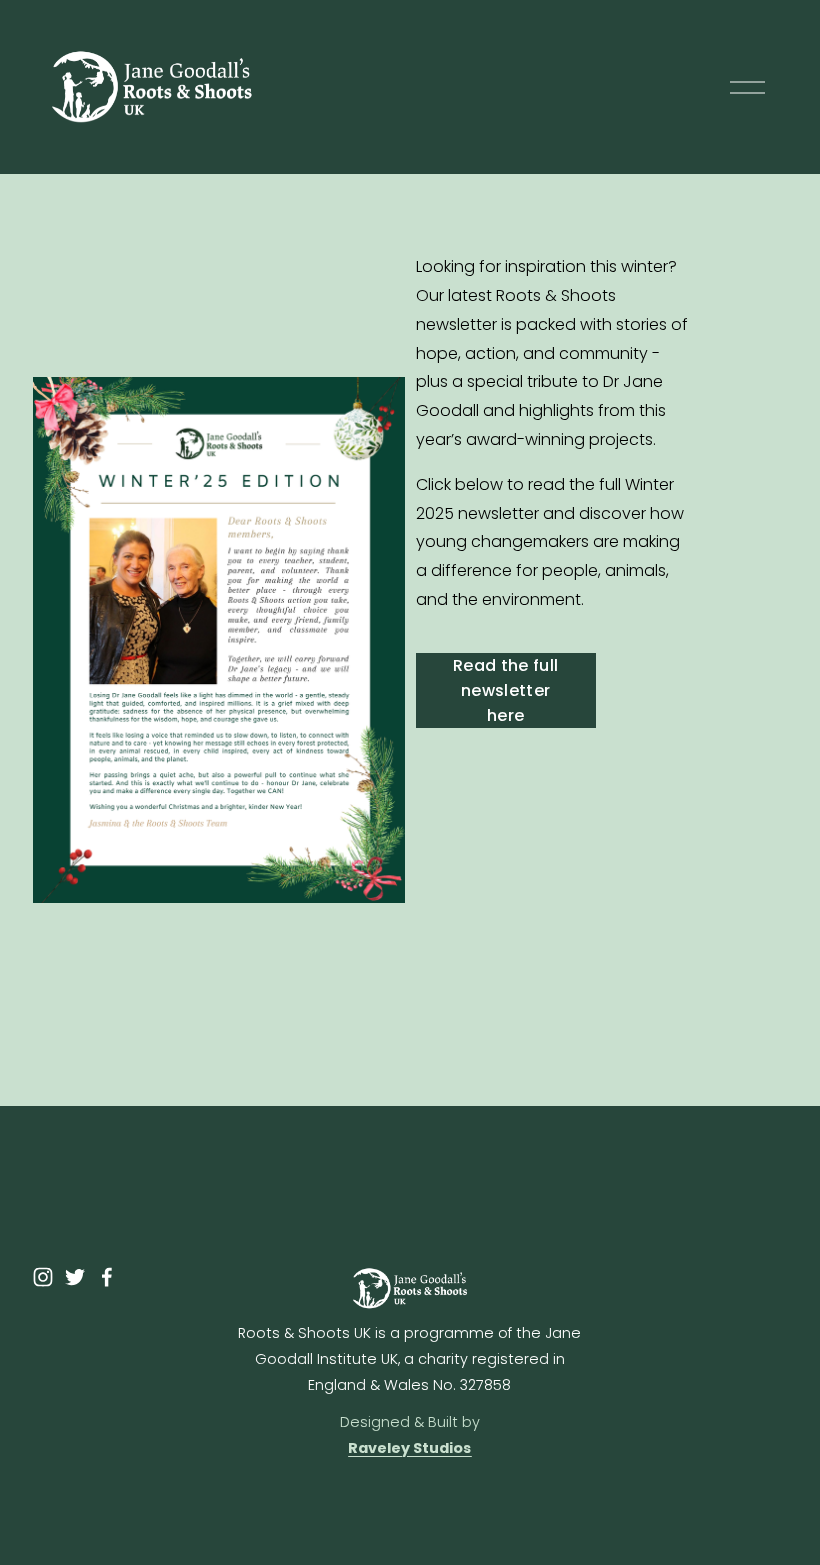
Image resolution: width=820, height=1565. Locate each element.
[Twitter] (75, 1277)
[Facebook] (107, 1277)
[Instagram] (43, 1277)
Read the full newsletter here (505, 690)
